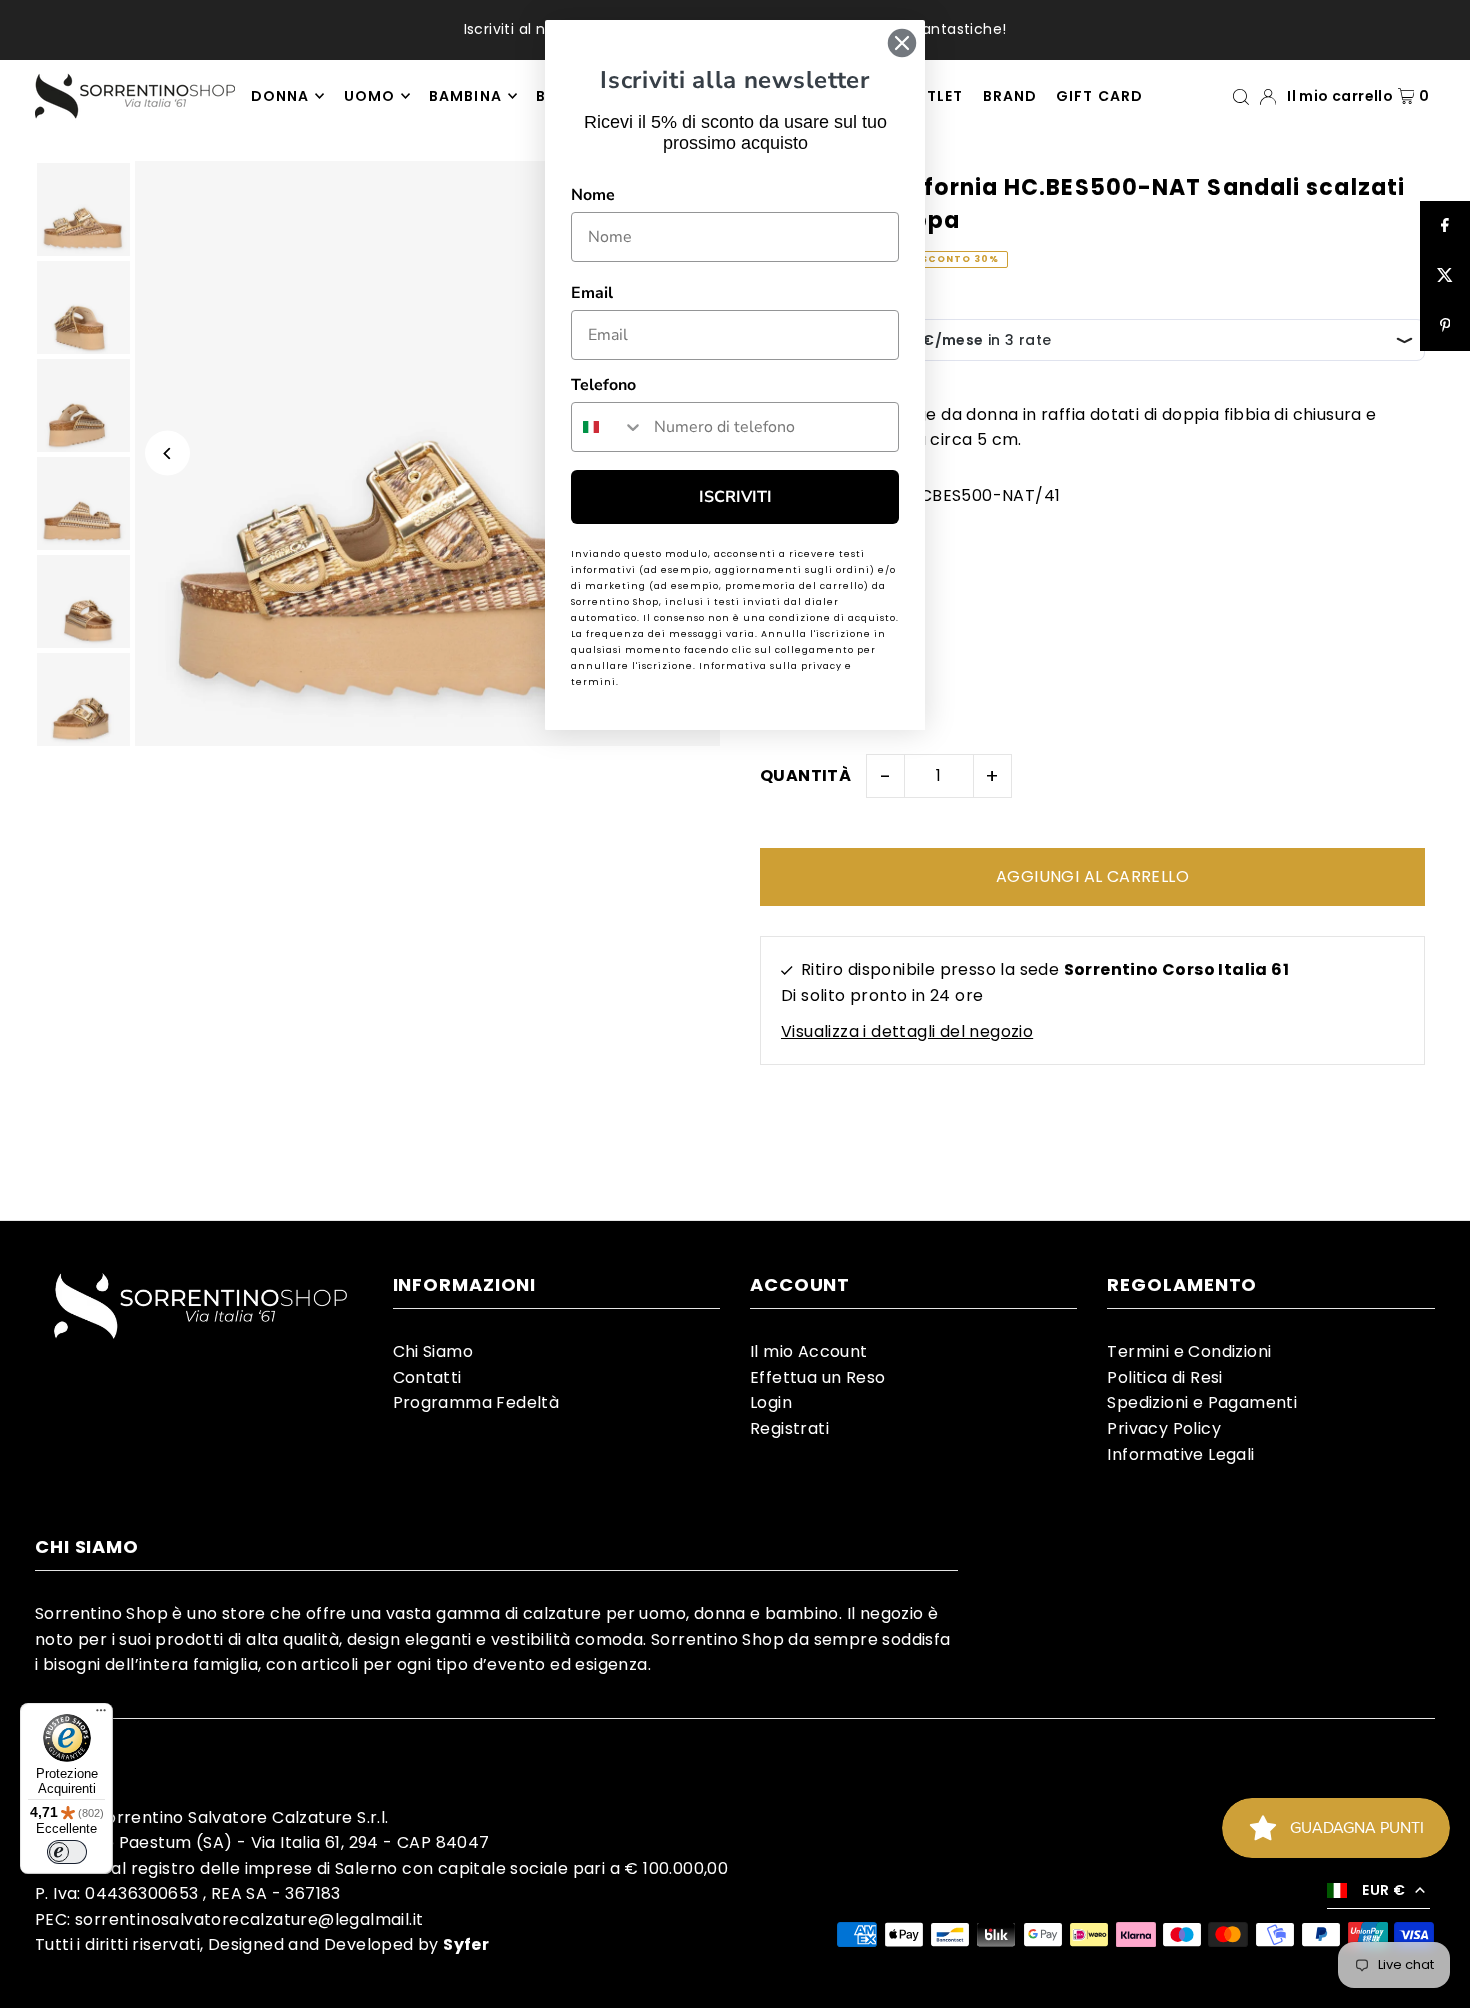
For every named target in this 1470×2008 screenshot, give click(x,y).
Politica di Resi (1164, 1377)
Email (592, 293)
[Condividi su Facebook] (1445, 226)
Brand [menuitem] (1010, 96)
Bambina (465, 96)
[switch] (67, 1852)
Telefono (603, 385)
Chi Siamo (433, 1351)
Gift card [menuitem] (1099, 96)
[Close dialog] (902, 43)
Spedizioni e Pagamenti (1202, 1402)
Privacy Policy (1164, 1428)
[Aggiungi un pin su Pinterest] (1445, 326)
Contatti (427, 1377)
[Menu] (101, 1715)
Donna (280, 96)
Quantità (805, 775)
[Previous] (167, 453)
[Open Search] (1241, 95)
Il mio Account (809, 1351)
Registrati (789, 1428)
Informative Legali (1180, 1454)
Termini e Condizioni (1189, 1351)
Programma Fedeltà (476, 1402)
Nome (593, 195)
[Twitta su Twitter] (1445, 276)
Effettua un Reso (817, 1377)
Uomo (369, 96)
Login (771, 1402)
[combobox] (608, 427)
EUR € (1383, 1890)
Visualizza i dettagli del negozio (907, 1031)
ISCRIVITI (735, 497)
